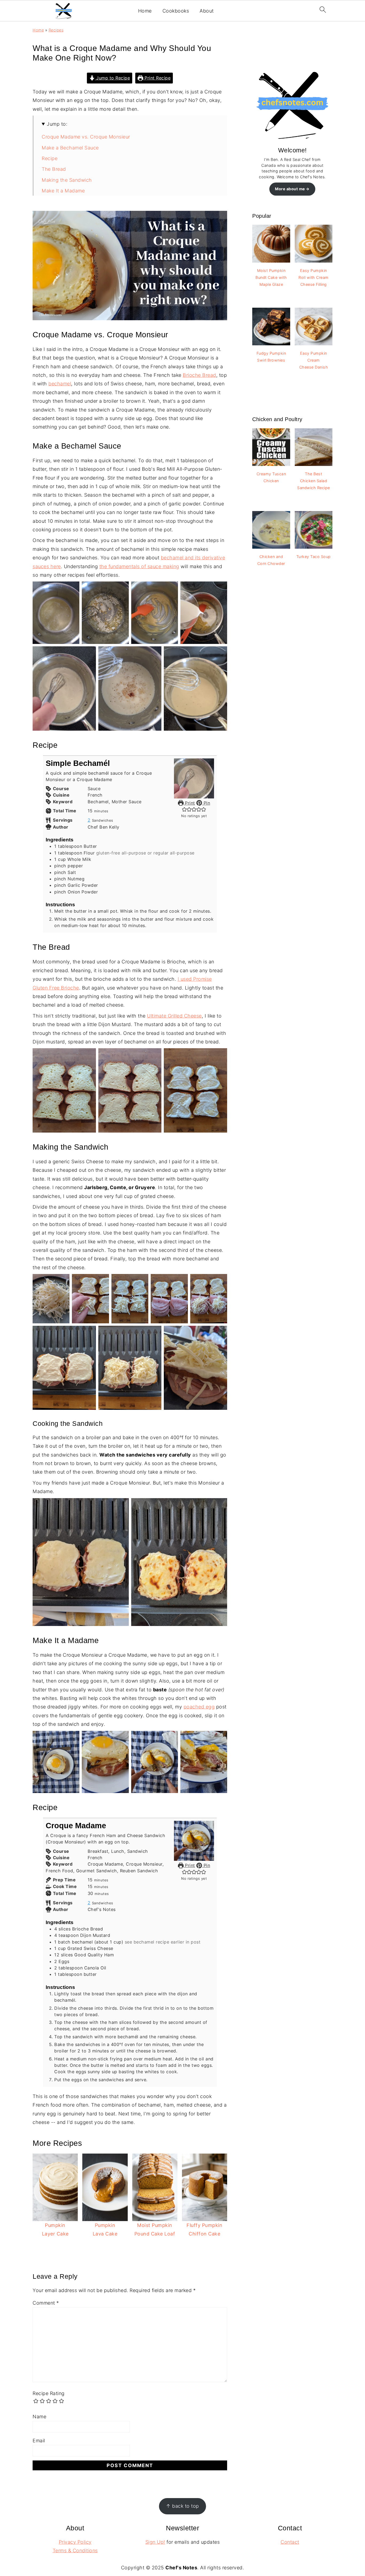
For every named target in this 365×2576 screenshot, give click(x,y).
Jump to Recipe (112, 78)
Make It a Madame (63, 191)
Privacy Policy (75, 2542)
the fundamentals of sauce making (139, 566)
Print (189, 803)
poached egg (199, 1707)
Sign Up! (155, 2542)
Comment (46, 2303)
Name (39, 2417)
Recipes (56, 30)
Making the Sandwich (67, 180)
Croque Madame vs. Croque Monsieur (86, 137)
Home (145, 11)
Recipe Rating (49, 2393)
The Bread (54, 169)
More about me (290, 189)
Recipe (50, 158)
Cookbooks (176, 11)
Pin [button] (206, 803)
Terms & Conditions (75, 2551)
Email (39, 2441)
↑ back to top (183, 2506)
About (207, 11)
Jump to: (57, 124)
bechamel (60, 384)
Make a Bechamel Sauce (70, 148)
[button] (184, 809)
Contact (290, 2542)
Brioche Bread (199, 375)
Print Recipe (157, 78)
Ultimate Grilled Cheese (174, 1016)
